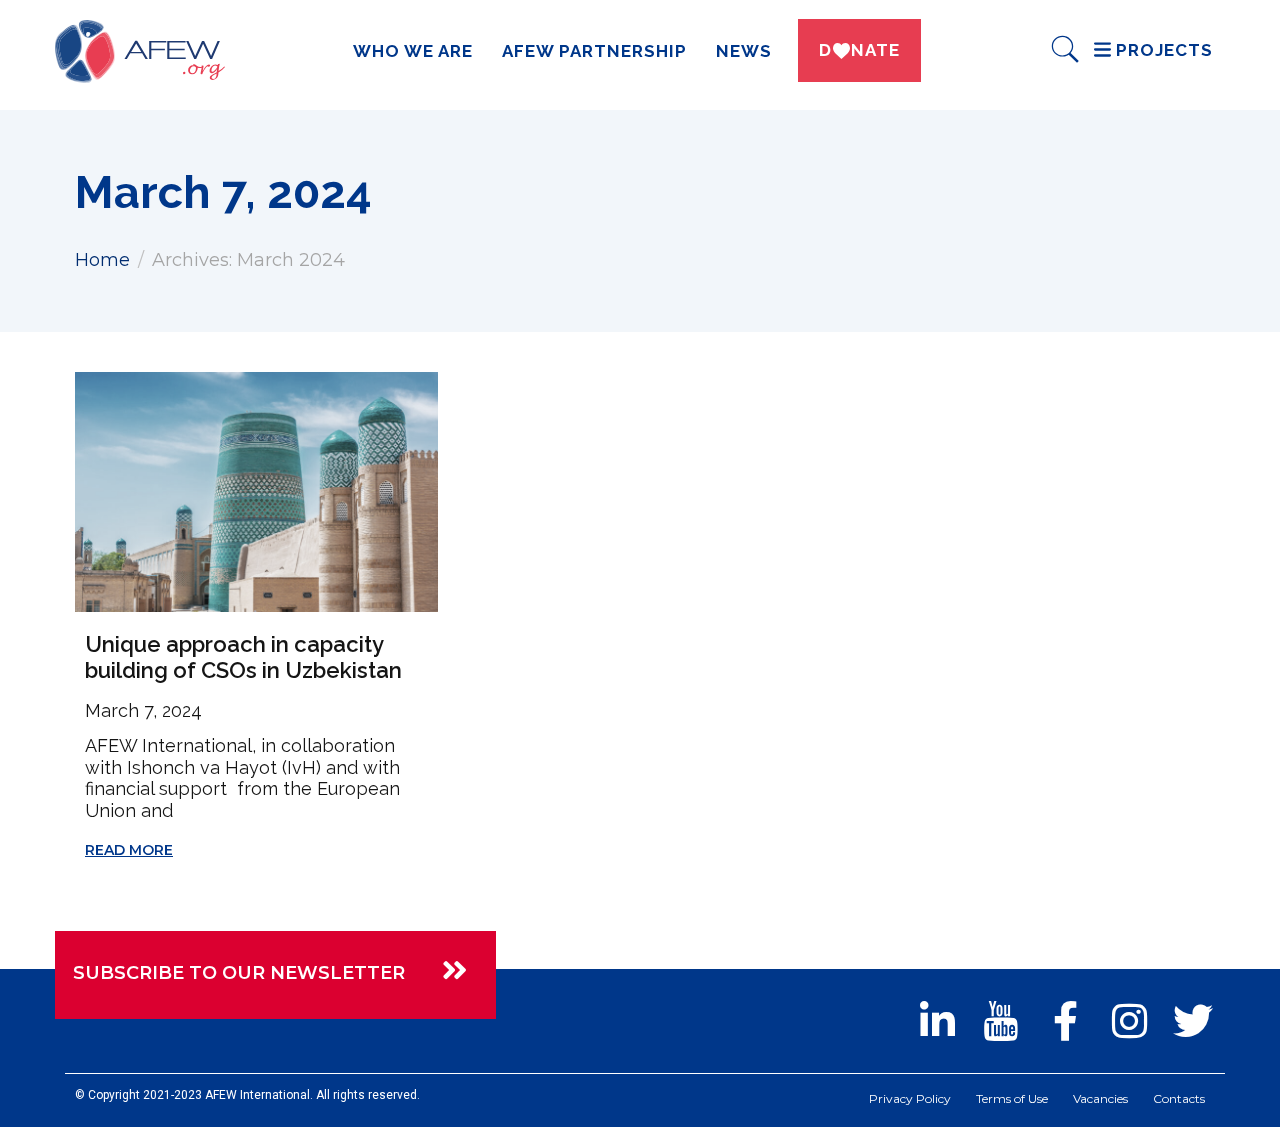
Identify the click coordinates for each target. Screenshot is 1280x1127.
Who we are (413, 51)
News (744, 51)
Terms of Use (1012, 1098)
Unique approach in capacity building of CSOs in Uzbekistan (243, 657)
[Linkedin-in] (937, 1021)
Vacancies (1100, 1098)
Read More (129, 850)
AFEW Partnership (594, 51)
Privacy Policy (910, 1098)
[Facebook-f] (1065, 1021)
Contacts (1179, 1098)
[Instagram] (1129, 1021)
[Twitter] (1193, 1021)
